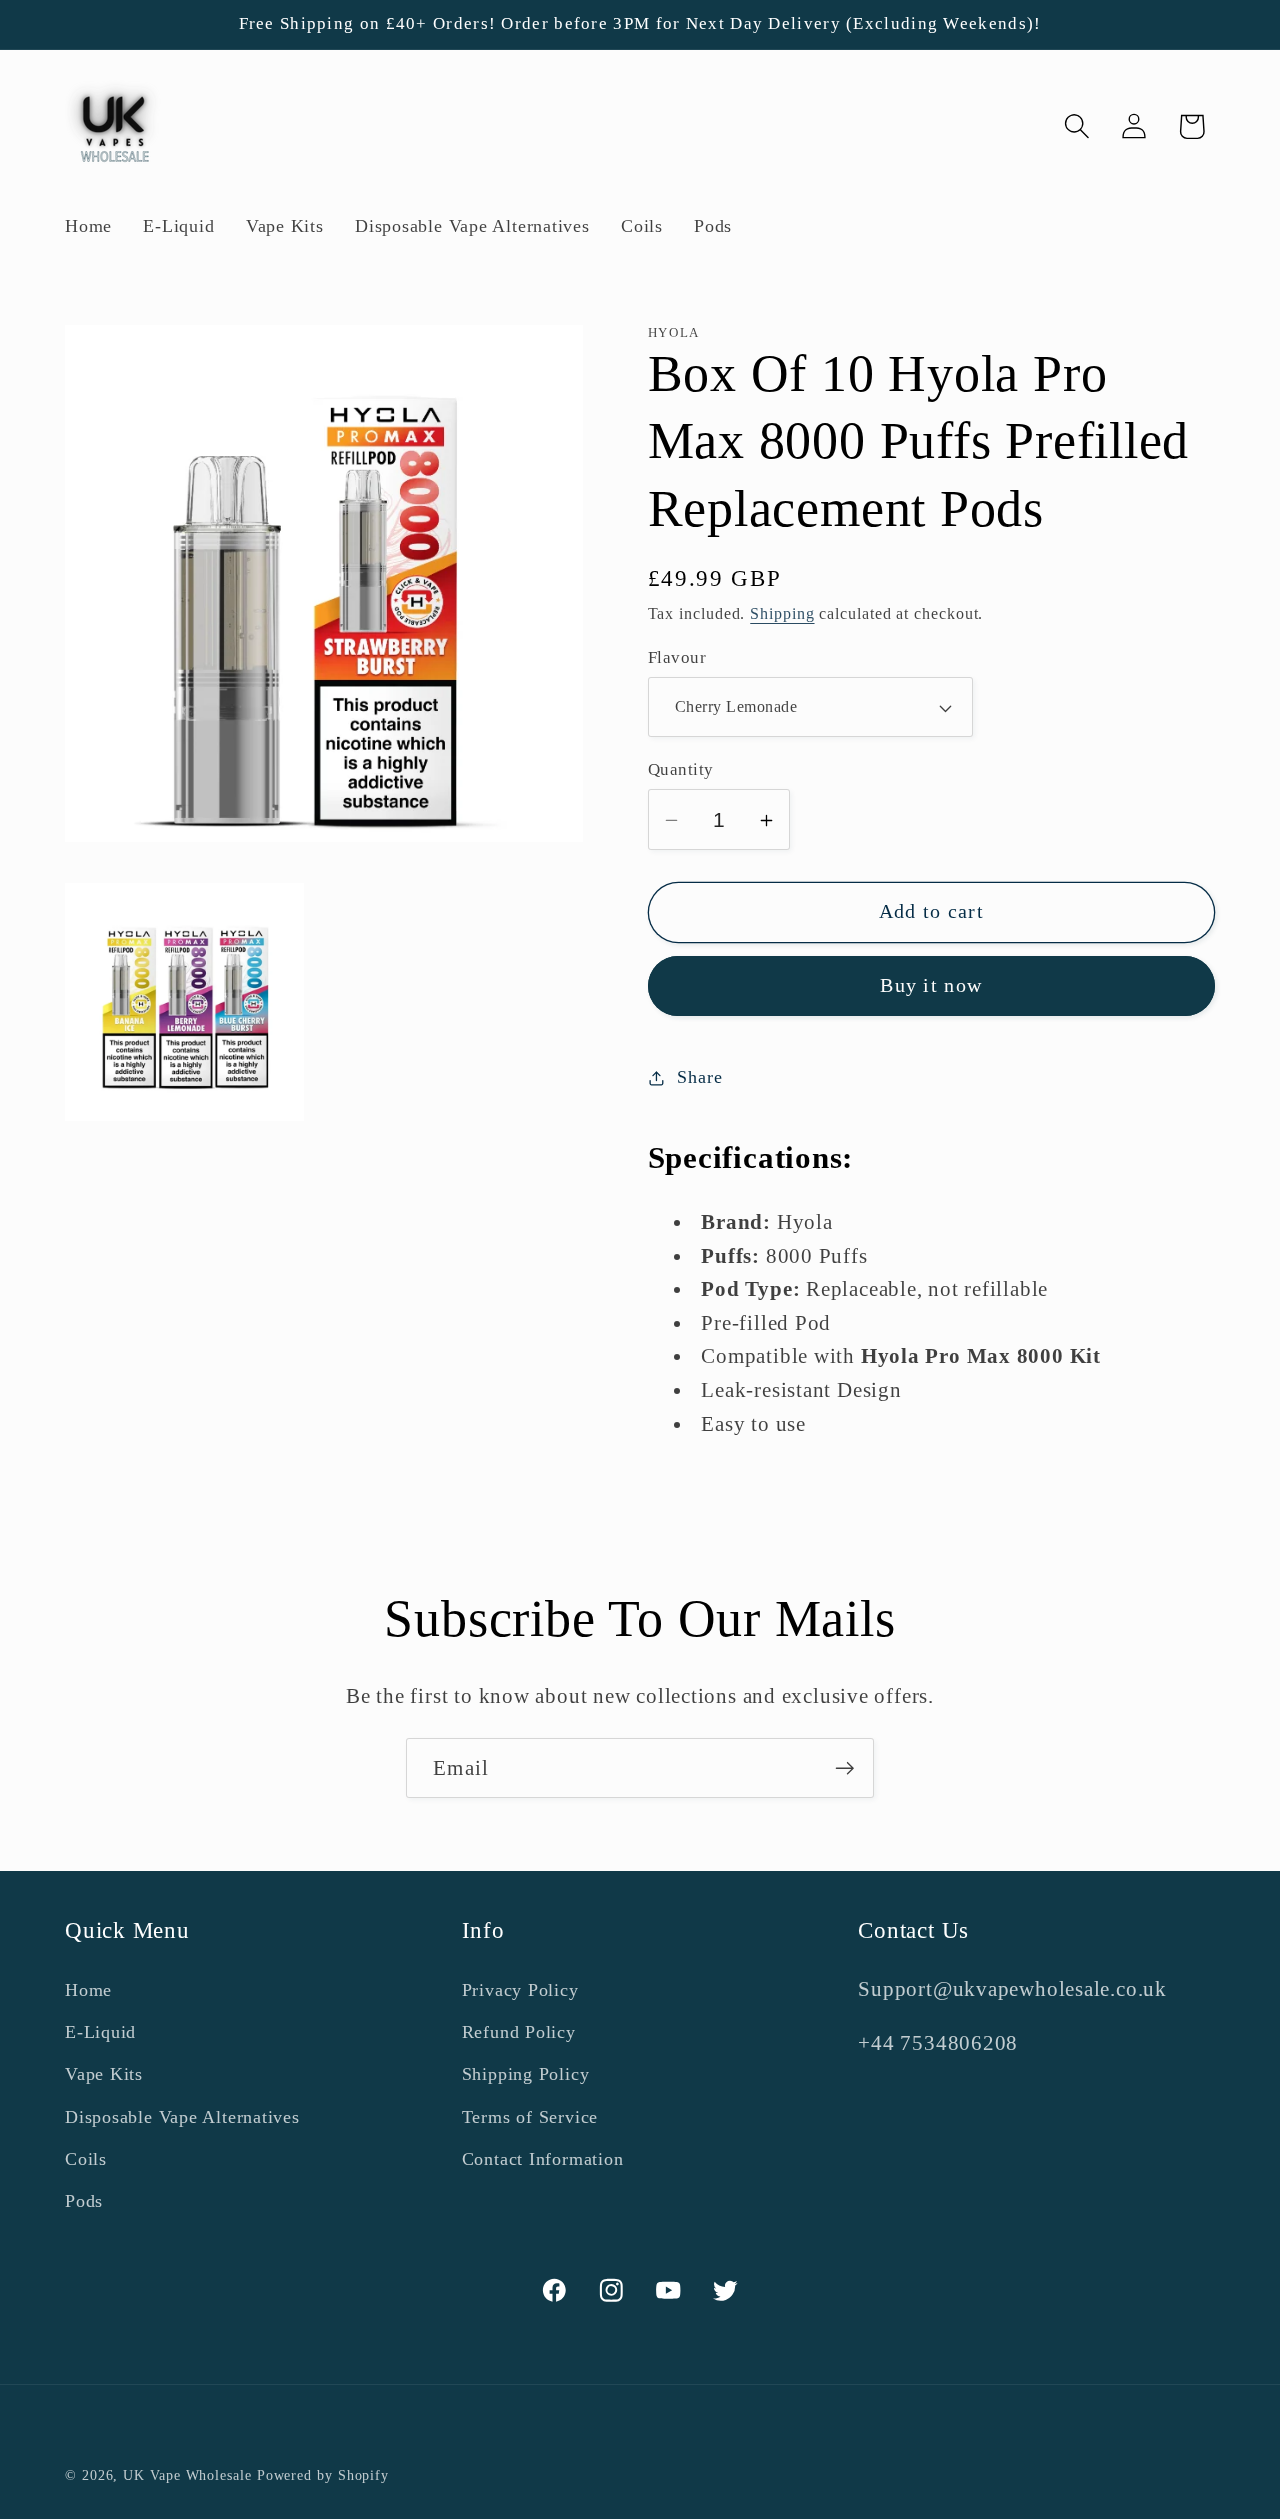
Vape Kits (104, 2074)
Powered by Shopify (323, 2475)
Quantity (681, 770)
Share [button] (699, 1077)
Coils (86, 2159)
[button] (1077, 126)
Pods (84, 2201)
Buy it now (931, 986)
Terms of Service (530, 2116)
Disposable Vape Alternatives (182, 2116)
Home (88, 1989)
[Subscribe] (844, 1768)
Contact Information (543, 2159)
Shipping (782, 614)
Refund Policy (519, 2032)
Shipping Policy (526, 2074)
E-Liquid (100, 2032)
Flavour (677, 657)
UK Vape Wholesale (187, 2475)
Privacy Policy (520, 1989)
